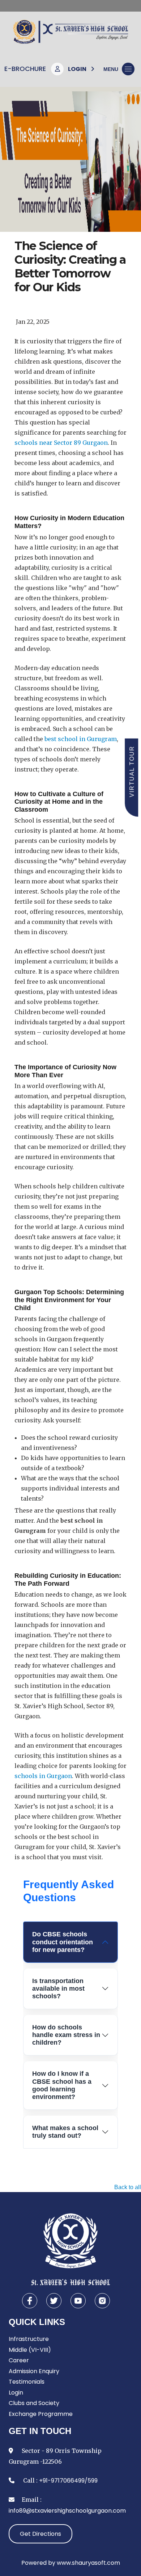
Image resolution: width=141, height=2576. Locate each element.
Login (16, 2393)
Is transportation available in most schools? (58, 1989)
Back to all (128, 2187)
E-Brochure (25, 69)
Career (19, 2360)
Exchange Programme (41, 2414)
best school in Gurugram (81, 739)
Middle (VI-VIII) (30, 2350)
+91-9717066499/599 (68, 2481)
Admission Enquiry (34, 2371)
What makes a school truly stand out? (65, 2132)
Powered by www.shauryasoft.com (71, 2563)
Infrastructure (29, 2339)
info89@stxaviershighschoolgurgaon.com (67, 2511)
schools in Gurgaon (43, 1776)
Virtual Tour (132, 771)
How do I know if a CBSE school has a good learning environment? (62, 2085)
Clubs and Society (34, 2403)
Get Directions (40, 2534)
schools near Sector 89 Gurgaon (61, 443)
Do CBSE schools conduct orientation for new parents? (63, 1942)
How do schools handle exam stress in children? (66, 2035)
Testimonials (27, 2382)
